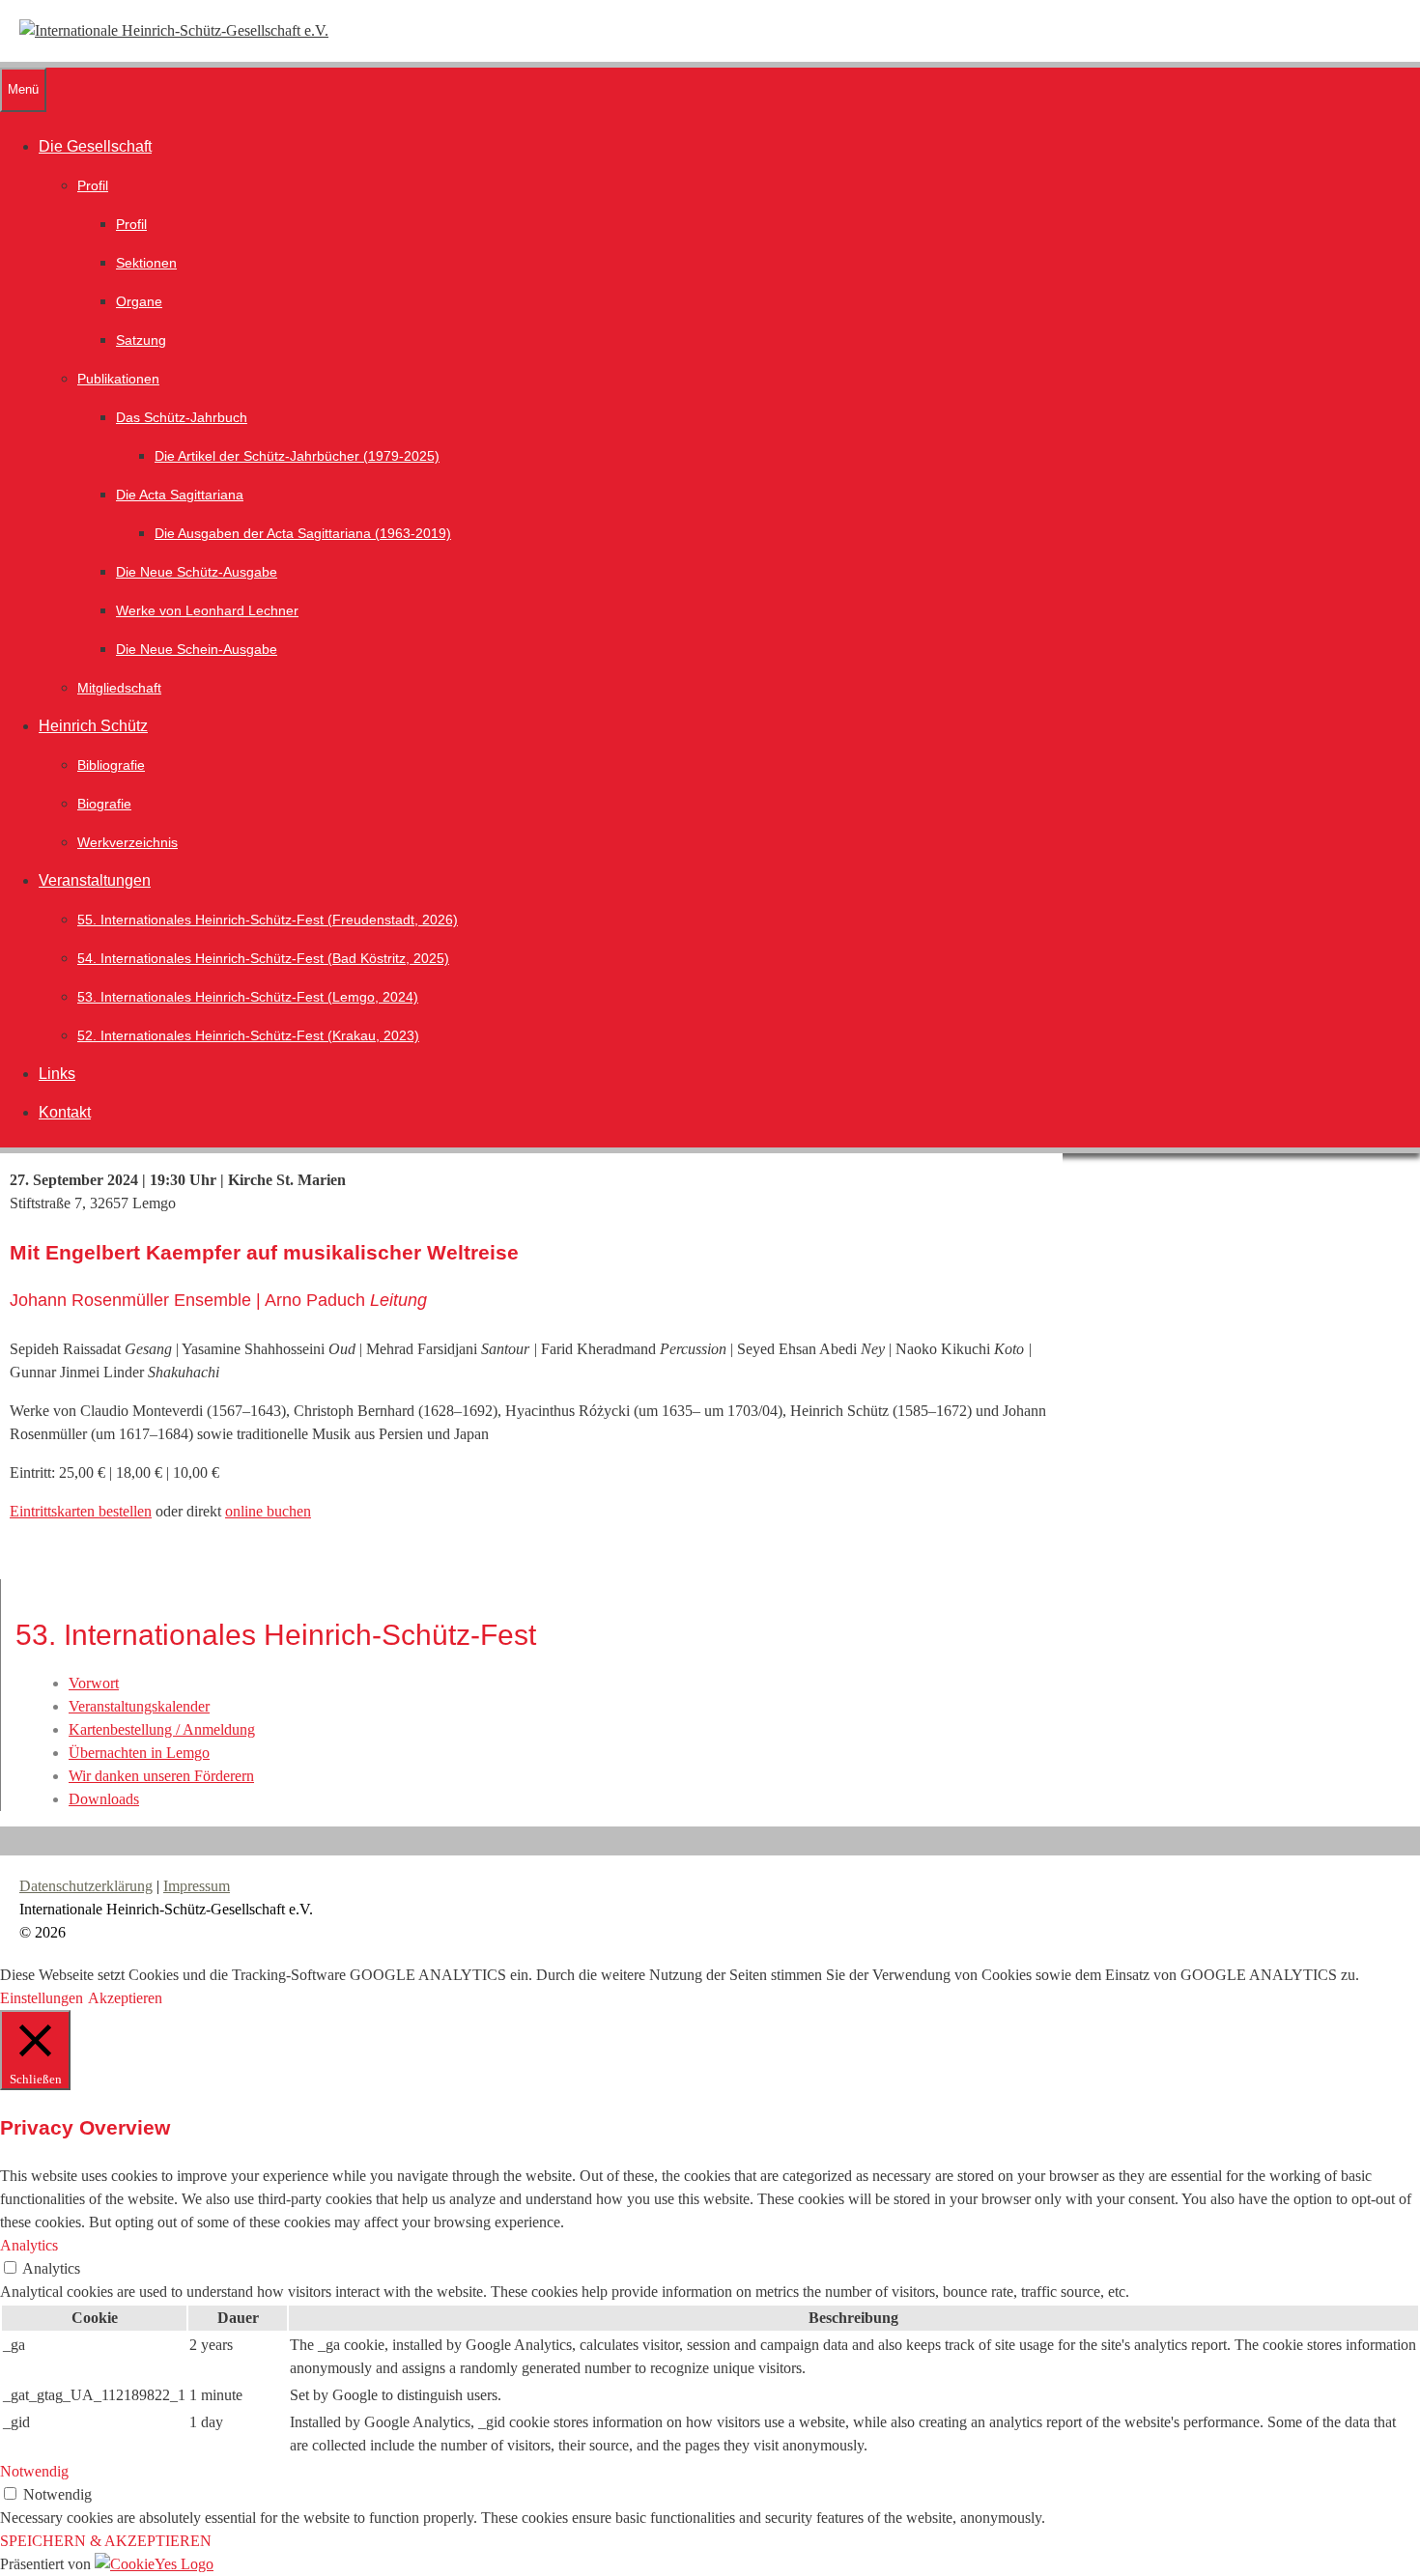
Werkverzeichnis (128, 842)
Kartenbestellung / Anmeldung (162, 1729)
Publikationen (118, 379)
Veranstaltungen (95, 880)
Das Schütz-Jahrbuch (182, 417)
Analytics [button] (29, 2245)
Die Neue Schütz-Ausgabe (197, 572)
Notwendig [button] (34, 2471)
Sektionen (146, 263)
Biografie (104, 804)
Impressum (197, 1886)
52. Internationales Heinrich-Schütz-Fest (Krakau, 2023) (248, 1035)
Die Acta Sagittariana (180, 495)
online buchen (268, 1511)
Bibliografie (111, 765)
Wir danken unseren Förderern (161, 1776)
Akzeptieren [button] (125, 1998)
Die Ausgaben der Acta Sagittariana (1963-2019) (303, 533)
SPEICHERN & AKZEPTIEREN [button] (106, 2541)
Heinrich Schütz (93, 726)
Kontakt (65, 1112)
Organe (139, 301)
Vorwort (94, 1683)
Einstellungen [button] (42, 1998)
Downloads (104, 1799)
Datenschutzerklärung (86, 1886)
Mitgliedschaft (119, 688)
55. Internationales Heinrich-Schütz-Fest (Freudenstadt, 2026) (268, 920)
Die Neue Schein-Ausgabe (197, 649)
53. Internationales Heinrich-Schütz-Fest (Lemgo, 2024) (248, 997)
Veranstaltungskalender (139, 1706)
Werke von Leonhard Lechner (207, 610)
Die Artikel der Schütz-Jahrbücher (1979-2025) (297, 456)
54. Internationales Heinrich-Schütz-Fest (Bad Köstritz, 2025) (263, 958)
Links (57, 1074)
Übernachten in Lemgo (139, 1753)
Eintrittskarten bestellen (81, 1511)
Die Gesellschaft (95, 146)
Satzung (141, 340)
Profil (93, 185)
